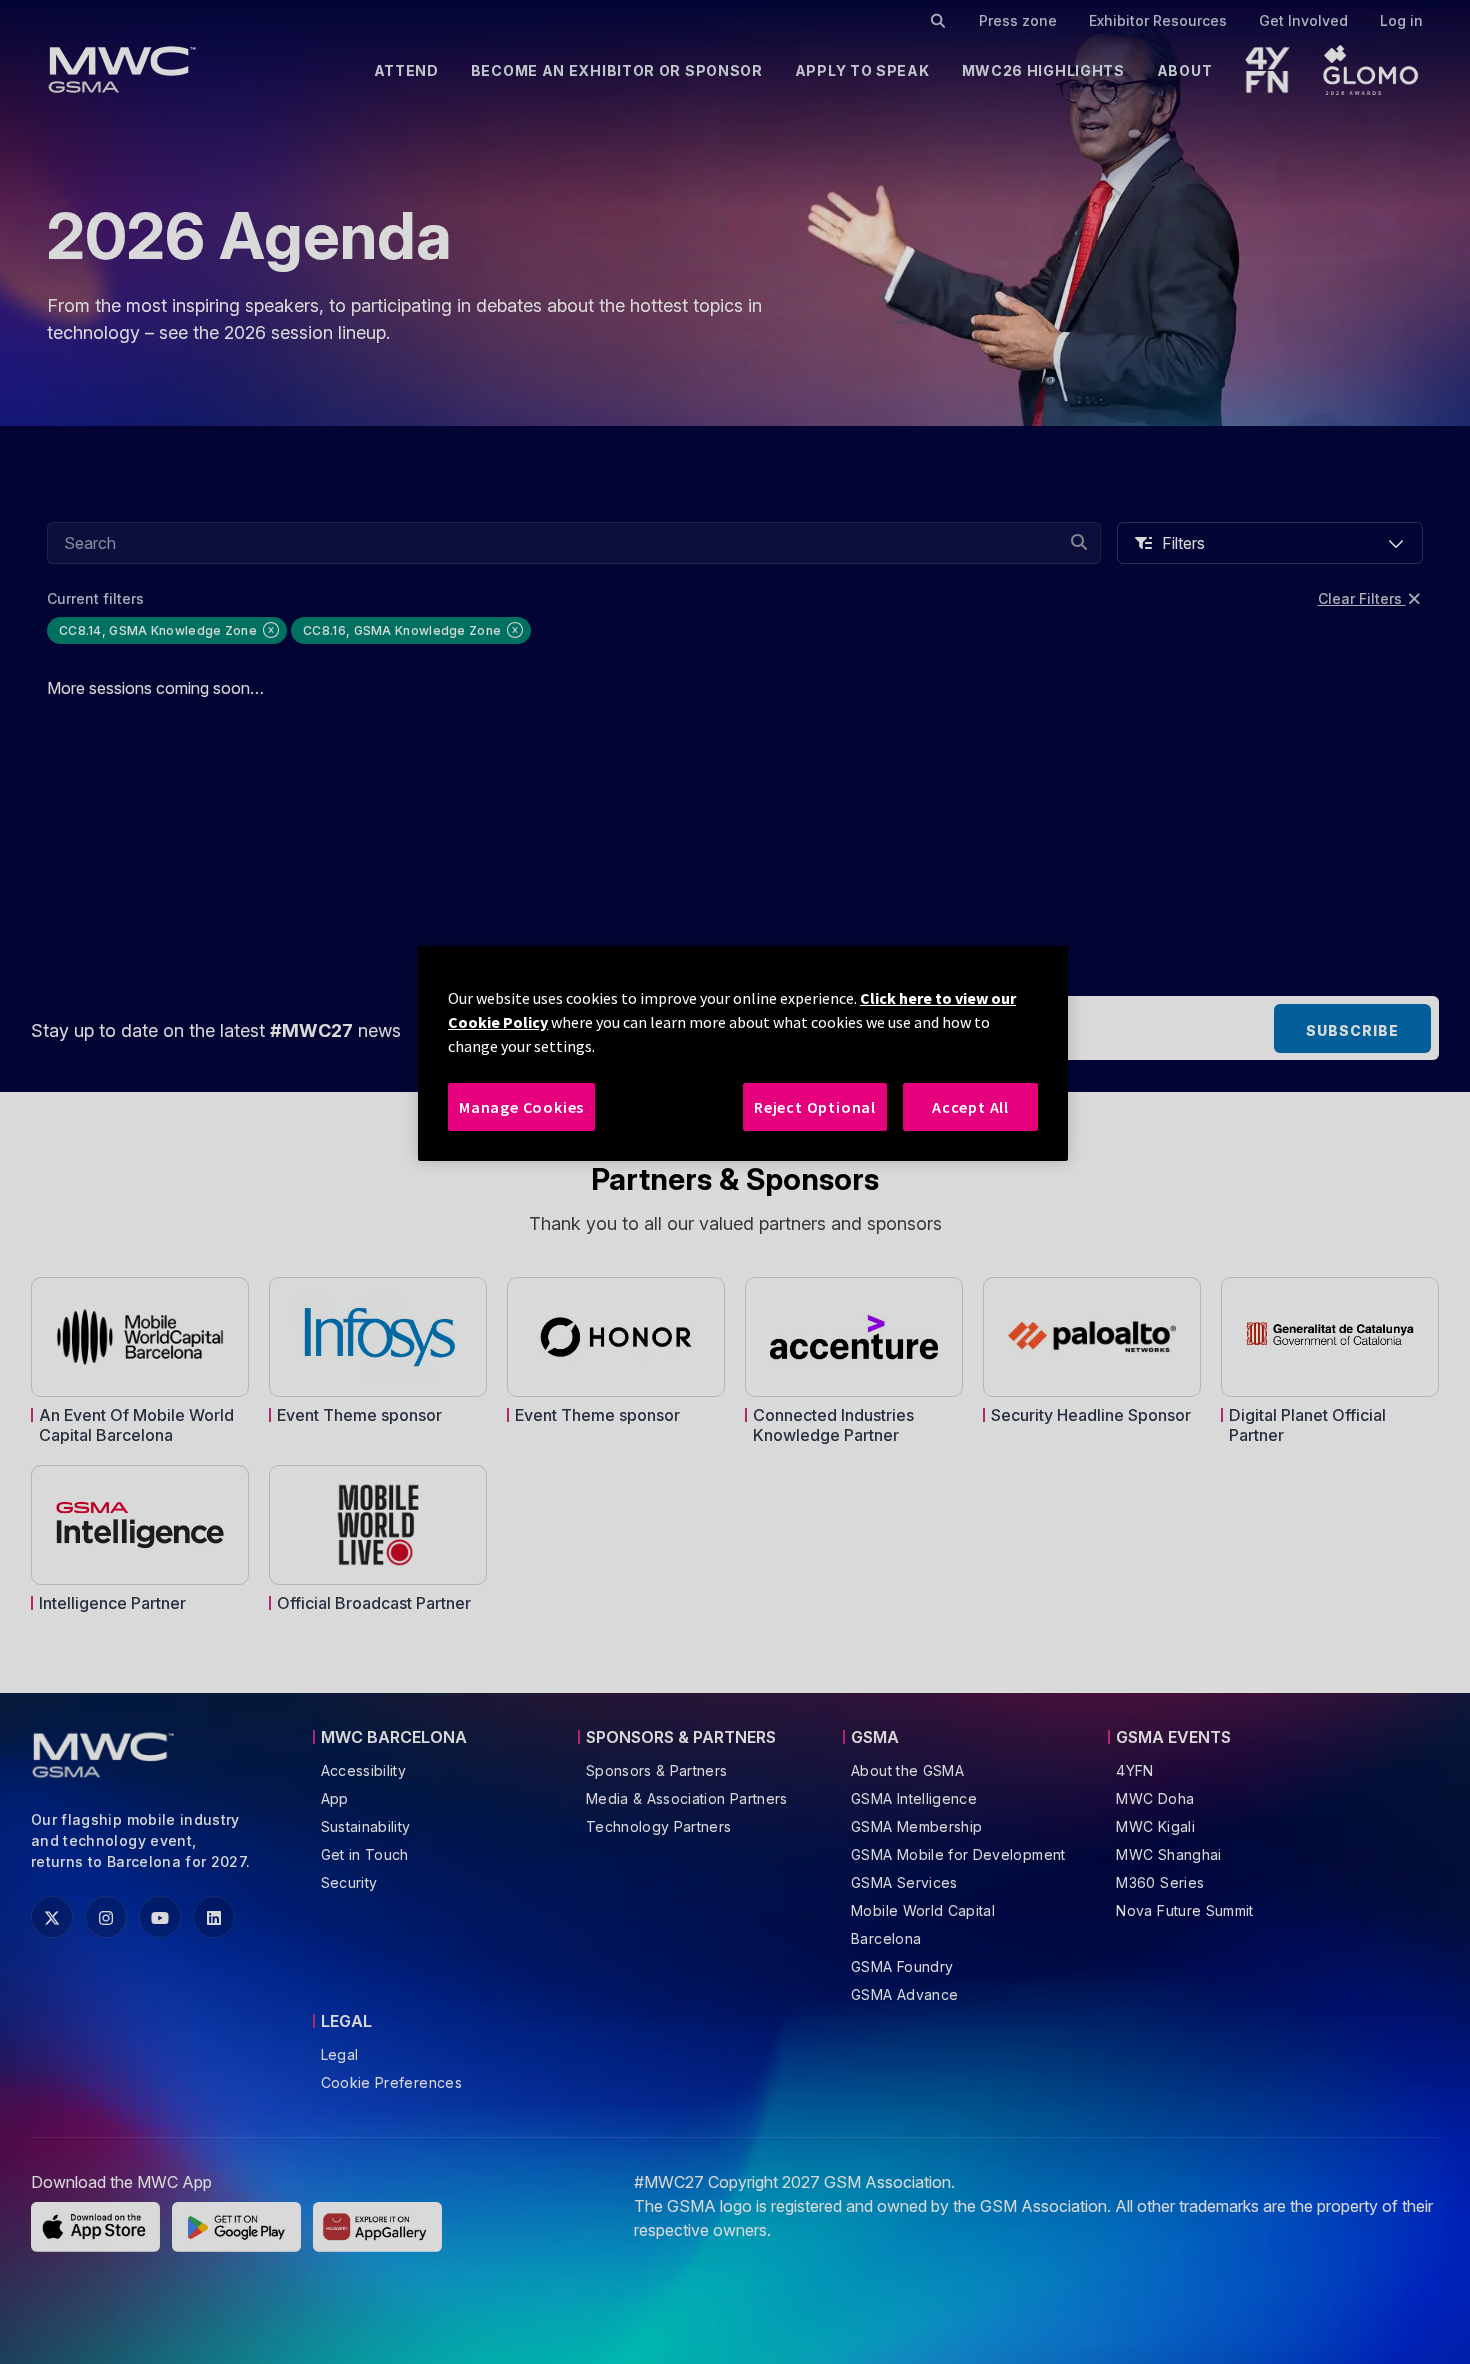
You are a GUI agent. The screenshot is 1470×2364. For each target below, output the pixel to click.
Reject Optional (815, 1107)
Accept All (970, 1107)
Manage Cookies (521, 1107)
